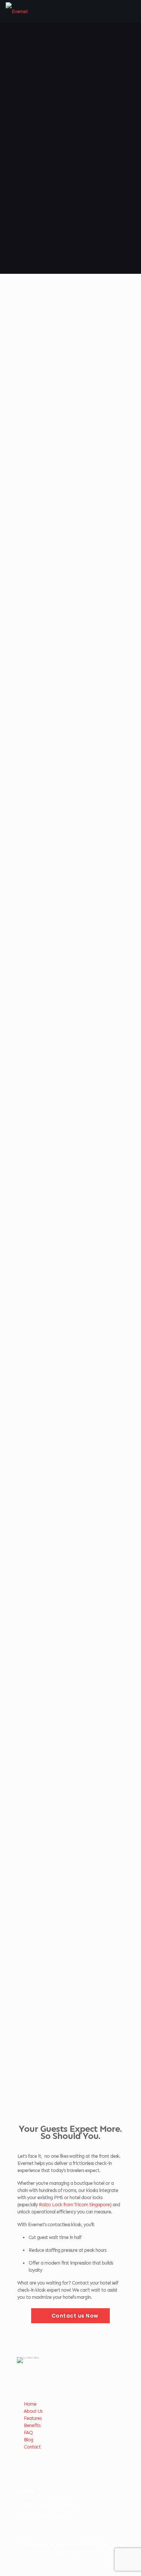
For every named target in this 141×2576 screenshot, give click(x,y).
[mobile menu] (131, 11)
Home (30, 2404)
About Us (33, 2411)
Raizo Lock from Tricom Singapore (74, 2205)
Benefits (32, 2425)
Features (33, 2418)
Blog (28, 2440)
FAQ (28, 2433)
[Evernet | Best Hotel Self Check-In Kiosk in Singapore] (17, 11)
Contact (32, 2447)
